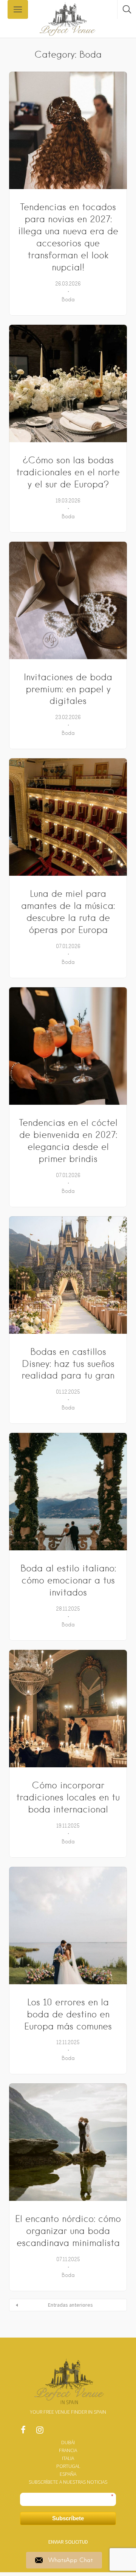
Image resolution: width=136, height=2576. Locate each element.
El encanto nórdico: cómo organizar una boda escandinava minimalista (68, 2231)
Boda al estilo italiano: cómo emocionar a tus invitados (68, 1580)
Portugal (68, 2466)
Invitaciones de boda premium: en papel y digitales (68, 689)
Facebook (23, 2432)
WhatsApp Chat (71, 2560)
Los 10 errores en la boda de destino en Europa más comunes (68, 2014)
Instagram (40, 2432)
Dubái (68, 2442)
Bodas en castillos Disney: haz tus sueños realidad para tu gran (68, 1364)
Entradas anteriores (70, 2305)
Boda (68, 299)
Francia (68, 2450)
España (68, 2474)
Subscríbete (68, 2518)
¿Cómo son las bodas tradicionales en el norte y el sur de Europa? (68, 472)
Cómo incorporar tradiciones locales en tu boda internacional (68, 1797)
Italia (68, 2458)
